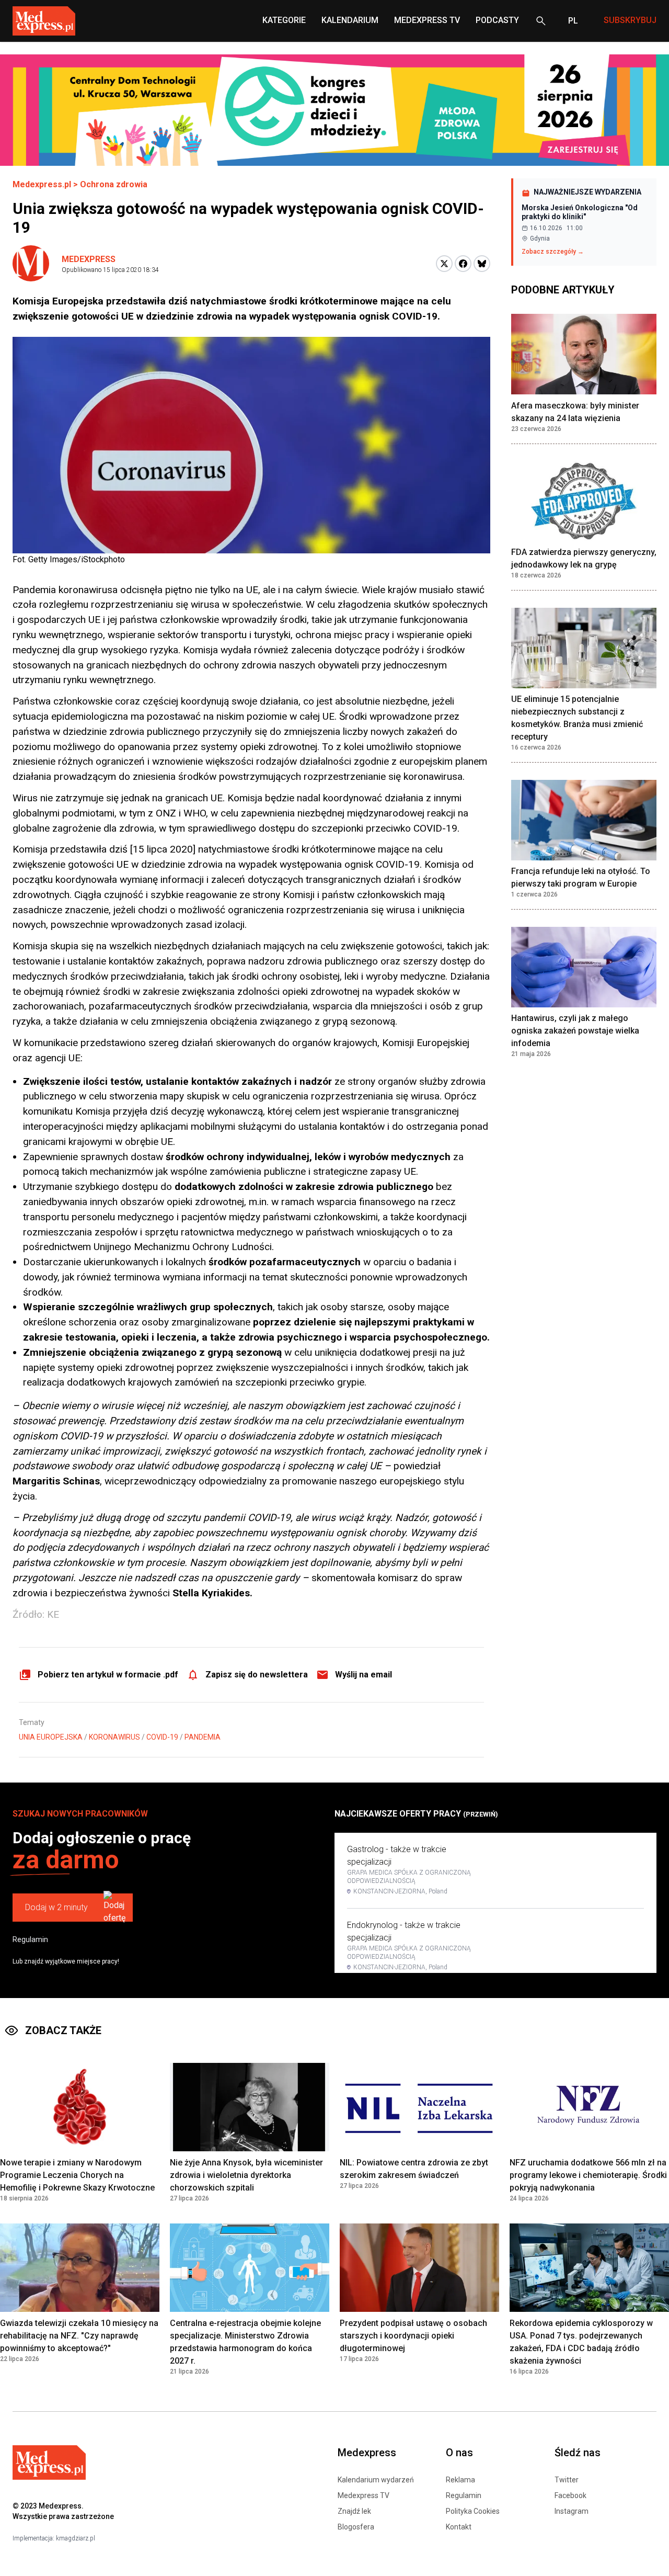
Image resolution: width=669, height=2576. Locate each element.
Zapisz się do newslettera (257, 1675)
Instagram (572, 2511)
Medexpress (89, 259)
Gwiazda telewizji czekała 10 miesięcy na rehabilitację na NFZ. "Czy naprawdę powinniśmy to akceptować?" (79, 2336)
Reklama (460, 2480)
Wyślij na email (364, 1675)
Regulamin (30, 1939)
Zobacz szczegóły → (553, 252)
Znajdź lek (354, 2511)
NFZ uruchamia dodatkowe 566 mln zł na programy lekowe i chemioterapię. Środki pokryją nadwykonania (588, 2175)
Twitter (567, 2480)
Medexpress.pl (42, 184)
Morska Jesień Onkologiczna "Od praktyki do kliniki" (580, 212)
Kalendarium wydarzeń (376, 2480)
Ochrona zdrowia (114, 184)
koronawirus (114, 1737)
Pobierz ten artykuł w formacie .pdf (108, 1675)
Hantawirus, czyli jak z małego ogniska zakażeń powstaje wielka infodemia (575, 1031)
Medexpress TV (364, 2495)
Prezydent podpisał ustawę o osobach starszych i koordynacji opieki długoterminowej (413, 2336)
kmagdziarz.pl (76, 2538)
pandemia (203, 1737)
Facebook (570, 2495)
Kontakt (459, 2527)
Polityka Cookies (473, 2511)
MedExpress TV (427, 20)
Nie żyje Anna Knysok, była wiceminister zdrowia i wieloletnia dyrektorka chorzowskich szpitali (246, 2175)
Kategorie (284, 20)
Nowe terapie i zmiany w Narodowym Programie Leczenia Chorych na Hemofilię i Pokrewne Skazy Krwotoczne (77, 2175)
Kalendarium (350, 20)
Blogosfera (356, 2527)
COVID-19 (162, 1737)
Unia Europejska (51, 1737)
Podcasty (497, 20)
